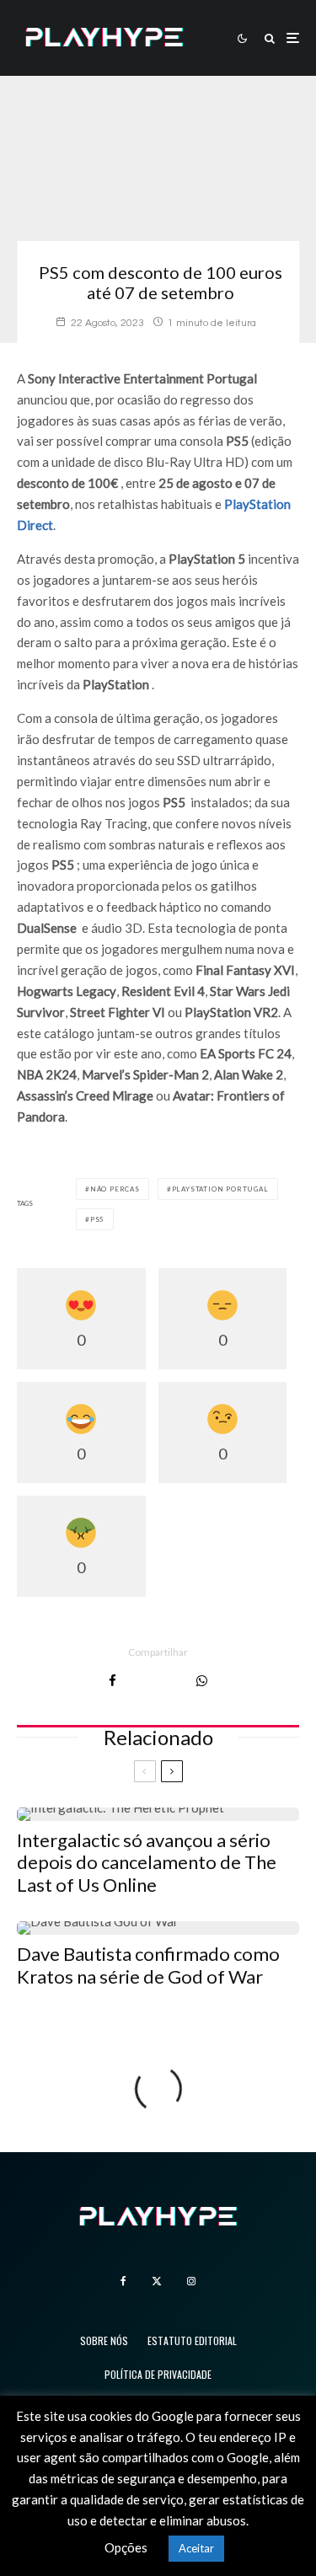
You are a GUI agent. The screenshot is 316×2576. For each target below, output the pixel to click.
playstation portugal (220, 1189)
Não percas (115, 1189)
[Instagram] (191, 2281)
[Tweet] (156, 1681)
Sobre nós (104, 2340)
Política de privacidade (158, 2374)
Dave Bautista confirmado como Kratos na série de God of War (148, 1965)
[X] (157, 2281)
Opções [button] (126, 2547)
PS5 (97, 1219)
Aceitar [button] (196, 2548)
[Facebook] (123, 2281)
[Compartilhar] (112, 1681)
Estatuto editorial (192, 2340)
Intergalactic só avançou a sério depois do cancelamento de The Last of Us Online (147, 1863)
